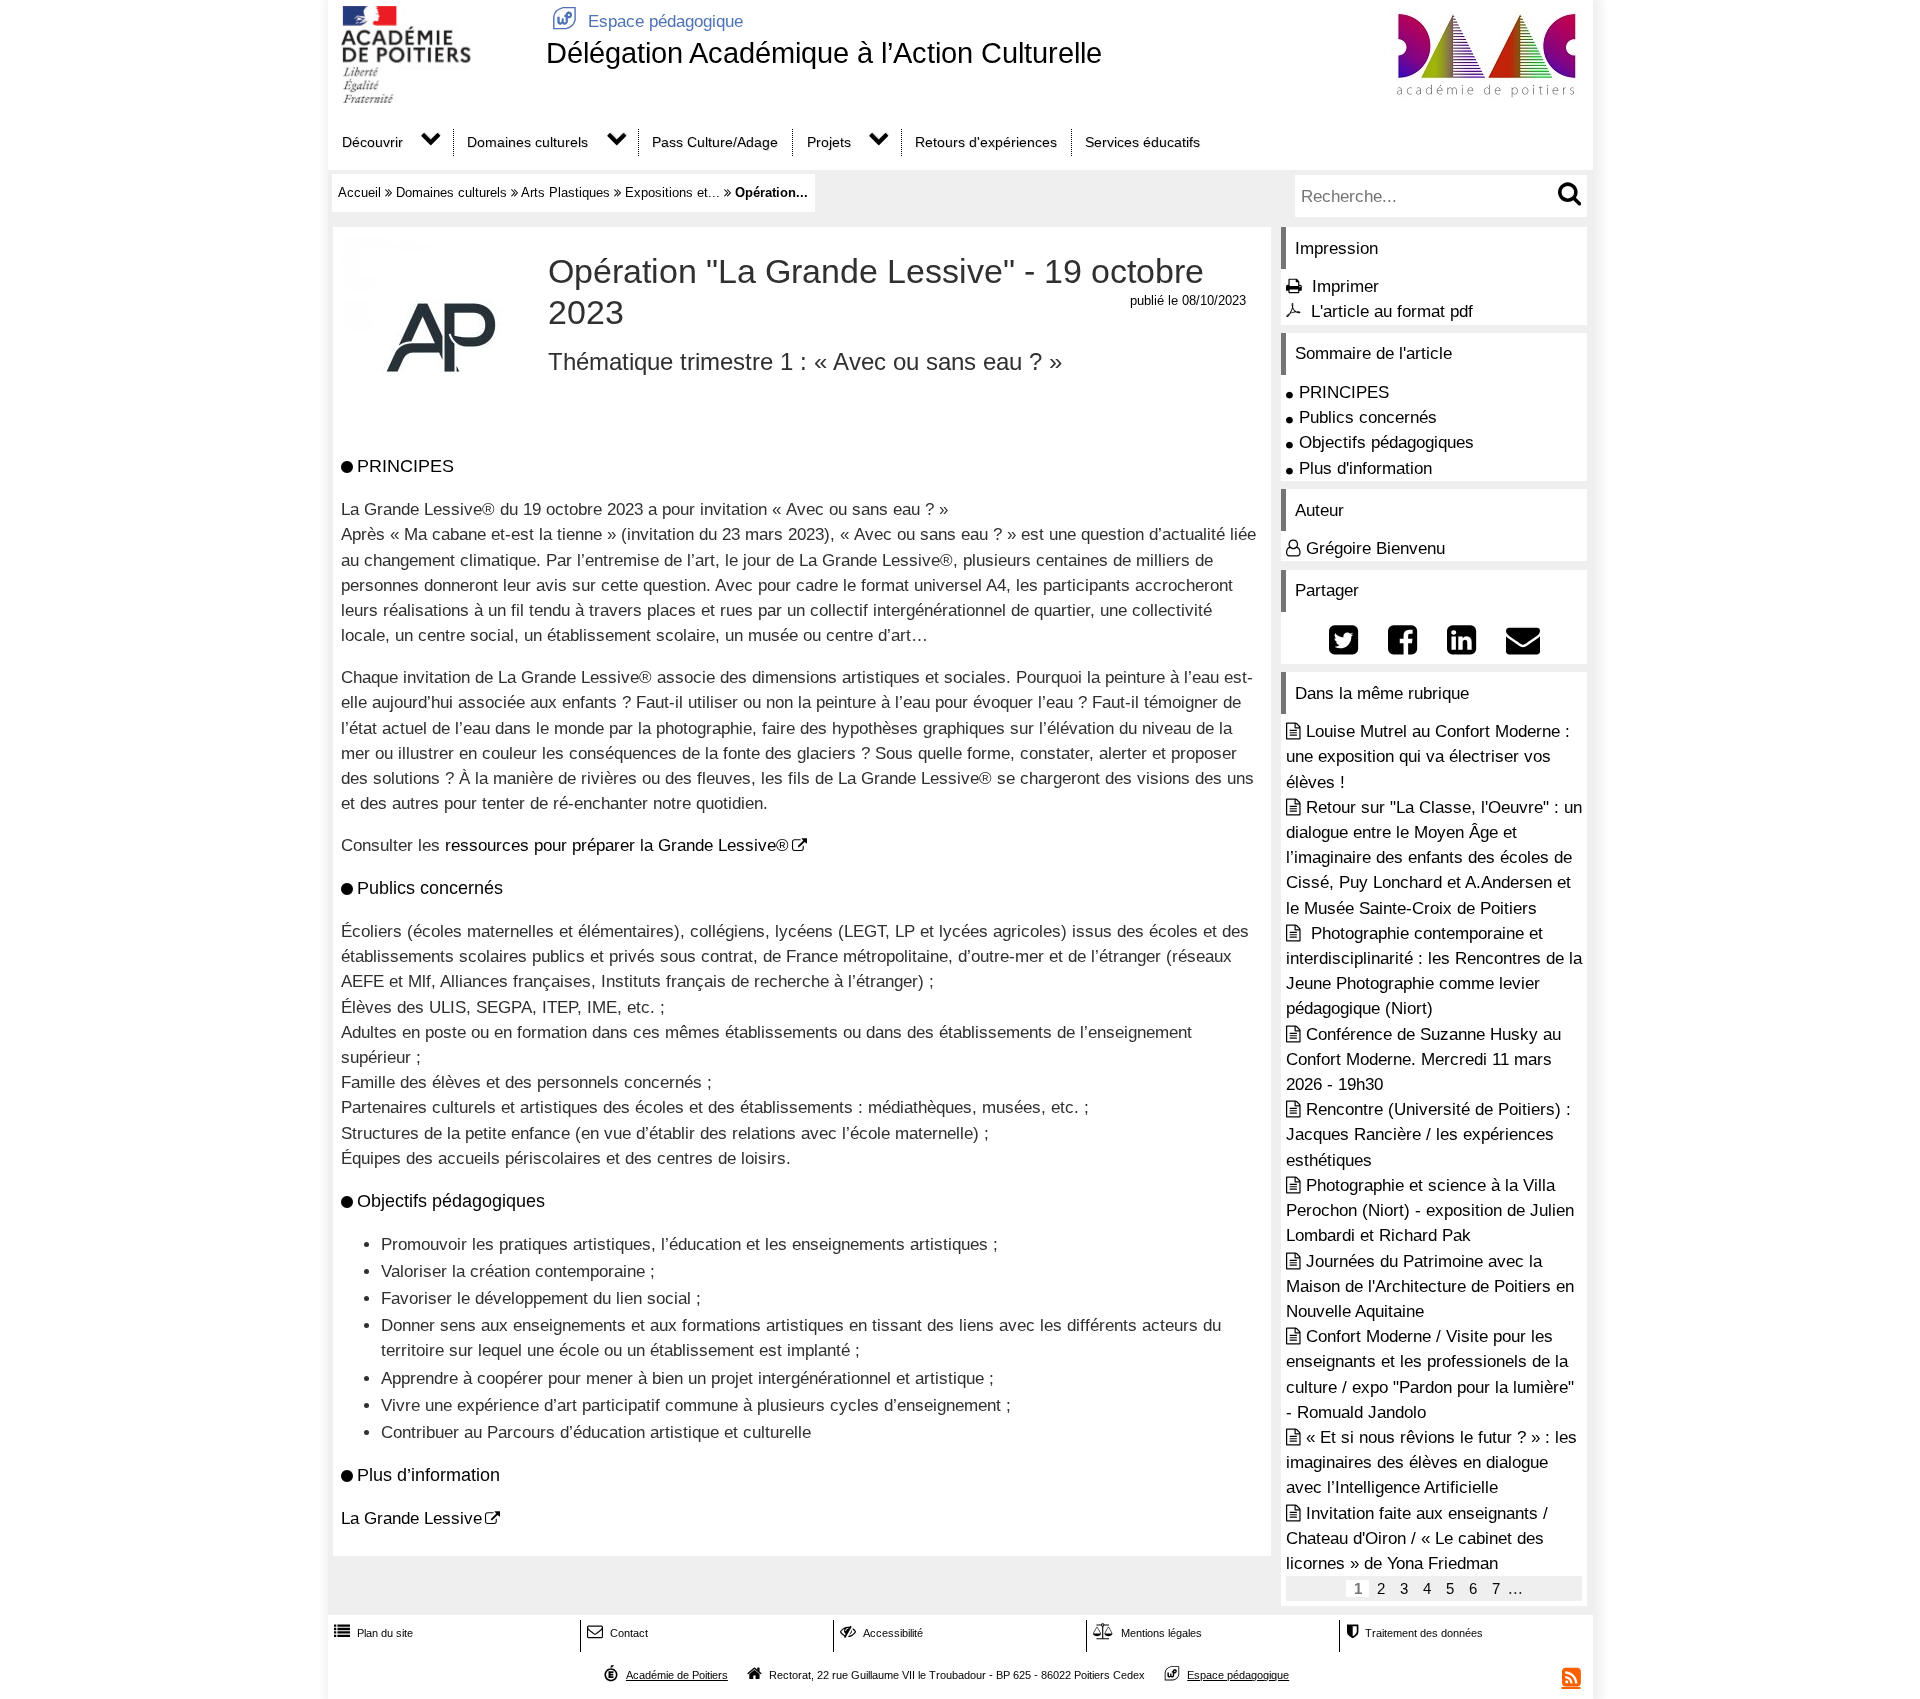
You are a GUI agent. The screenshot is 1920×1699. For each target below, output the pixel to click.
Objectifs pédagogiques (1386, 442)
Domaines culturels (527, 142)
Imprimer (1345, 286)
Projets (829, 142)
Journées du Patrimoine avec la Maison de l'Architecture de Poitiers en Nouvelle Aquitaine (1430, 1286)
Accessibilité (881, 1633)
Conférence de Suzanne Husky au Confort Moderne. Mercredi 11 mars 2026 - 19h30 (1423, 1059)
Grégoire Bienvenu (1375, 548)
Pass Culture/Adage (715, 142)
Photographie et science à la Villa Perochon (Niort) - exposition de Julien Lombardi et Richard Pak (1430, 1210)
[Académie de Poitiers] (433, 97)
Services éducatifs (1142, 142)
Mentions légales (1147, 1633)
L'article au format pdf (1392, 311)
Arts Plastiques (565, 192)
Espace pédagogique (647, 21)
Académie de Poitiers (677, 1675)
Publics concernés (1368, 417)
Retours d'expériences (986, 142)
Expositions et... (672, 192)
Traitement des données (1414, 1633)
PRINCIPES (1344, 392)
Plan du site (373, 1633)
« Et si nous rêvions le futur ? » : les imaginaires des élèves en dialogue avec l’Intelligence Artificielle (1431, 1462)
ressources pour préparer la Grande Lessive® (617, 845)
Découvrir (372, 142)
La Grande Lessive (411, 1518)
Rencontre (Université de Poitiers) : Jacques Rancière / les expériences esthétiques (1428, 1134)
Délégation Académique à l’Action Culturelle (824, 53)
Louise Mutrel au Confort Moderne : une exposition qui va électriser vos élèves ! (1428, 756)
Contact (617, 1633)
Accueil (359, 192)
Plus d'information (1365, 468)
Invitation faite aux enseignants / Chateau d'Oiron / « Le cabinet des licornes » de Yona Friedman (1417, 1538)
